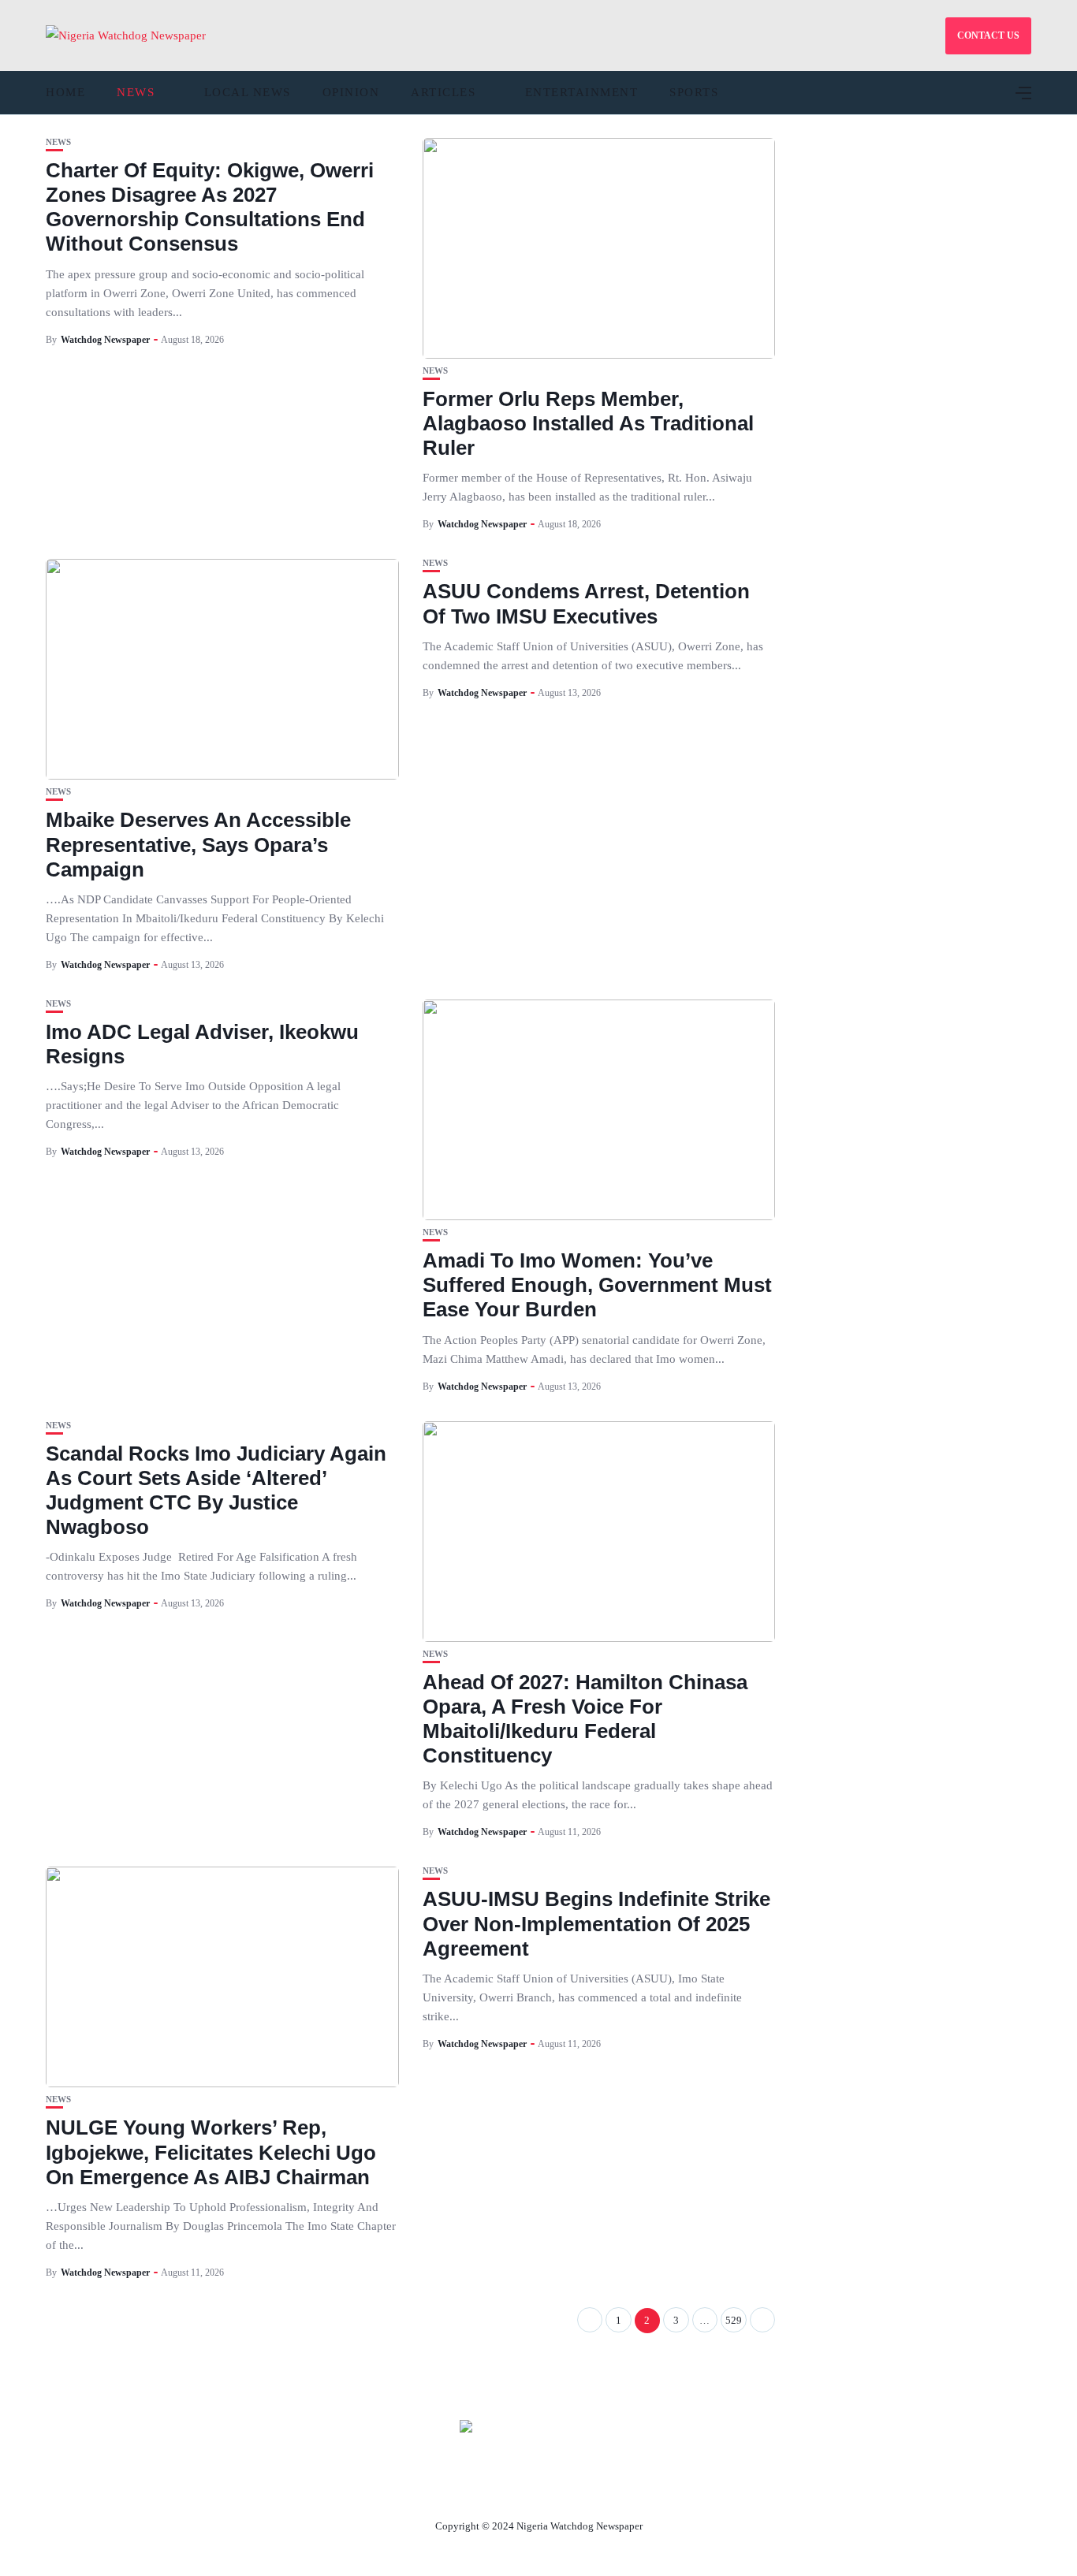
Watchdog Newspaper (105, 340)
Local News (248, 92)
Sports (694, 92)
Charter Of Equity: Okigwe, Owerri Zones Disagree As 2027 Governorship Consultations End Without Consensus (210, 207)
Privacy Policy (624, 2489)
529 (734, 2320)
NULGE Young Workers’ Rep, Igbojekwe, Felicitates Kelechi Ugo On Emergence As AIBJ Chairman (211, 2152)
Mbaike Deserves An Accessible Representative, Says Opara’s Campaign (198, 844)
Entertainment (582, 92)
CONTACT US (988, 35)
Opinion (351, 92)
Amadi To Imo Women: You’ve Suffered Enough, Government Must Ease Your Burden (597, 1285)
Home (65, 92)
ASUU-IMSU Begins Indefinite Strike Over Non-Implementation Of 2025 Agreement (596, 1923)
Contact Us (520, 2489)
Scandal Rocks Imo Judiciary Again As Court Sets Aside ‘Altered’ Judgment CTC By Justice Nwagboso (216, 1491)
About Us (434, 2489)
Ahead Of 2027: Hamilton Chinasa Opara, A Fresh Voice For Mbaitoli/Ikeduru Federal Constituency (585, 1719)
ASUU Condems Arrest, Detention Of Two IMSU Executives (586, 603)
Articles (443, 92)
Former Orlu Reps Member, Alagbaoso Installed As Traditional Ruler (588, 423)
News (136, 92)
